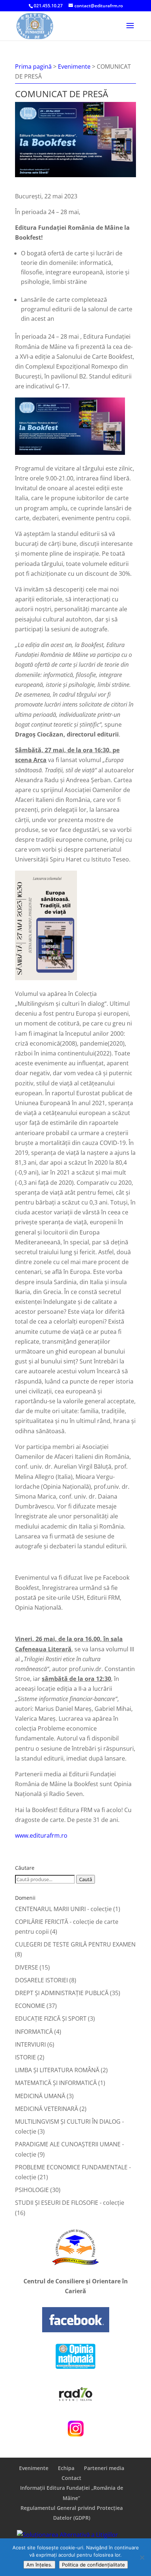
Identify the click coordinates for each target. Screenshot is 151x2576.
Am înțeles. (39, 2565)
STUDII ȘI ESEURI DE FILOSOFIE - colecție (70, 2203)
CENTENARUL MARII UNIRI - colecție (63, 1909)
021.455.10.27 (48, 6)
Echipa (66, 2468)
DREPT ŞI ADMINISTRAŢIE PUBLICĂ (62, 1993)
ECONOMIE (30, 2006)
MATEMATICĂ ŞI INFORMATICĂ (56, 2083)
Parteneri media (104, 2468)
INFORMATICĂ (34, 2032)
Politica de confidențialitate (93, 2565)
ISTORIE (25, 2057)
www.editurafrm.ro (41, 1835)
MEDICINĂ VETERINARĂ (47, 2109)
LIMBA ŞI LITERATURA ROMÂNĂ (57, 2070)
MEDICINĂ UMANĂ (40, 2096)
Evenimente (34, 2468)
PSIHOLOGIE (32, 2190)
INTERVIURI (30, 2044)
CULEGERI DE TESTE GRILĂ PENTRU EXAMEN (75, 1944)
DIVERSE (27, 1967)
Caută (86, 1879)
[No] (142, 2557)
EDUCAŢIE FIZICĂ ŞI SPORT (51, 2018)
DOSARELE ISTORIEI (41, 1980)
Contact (71, 2478)
